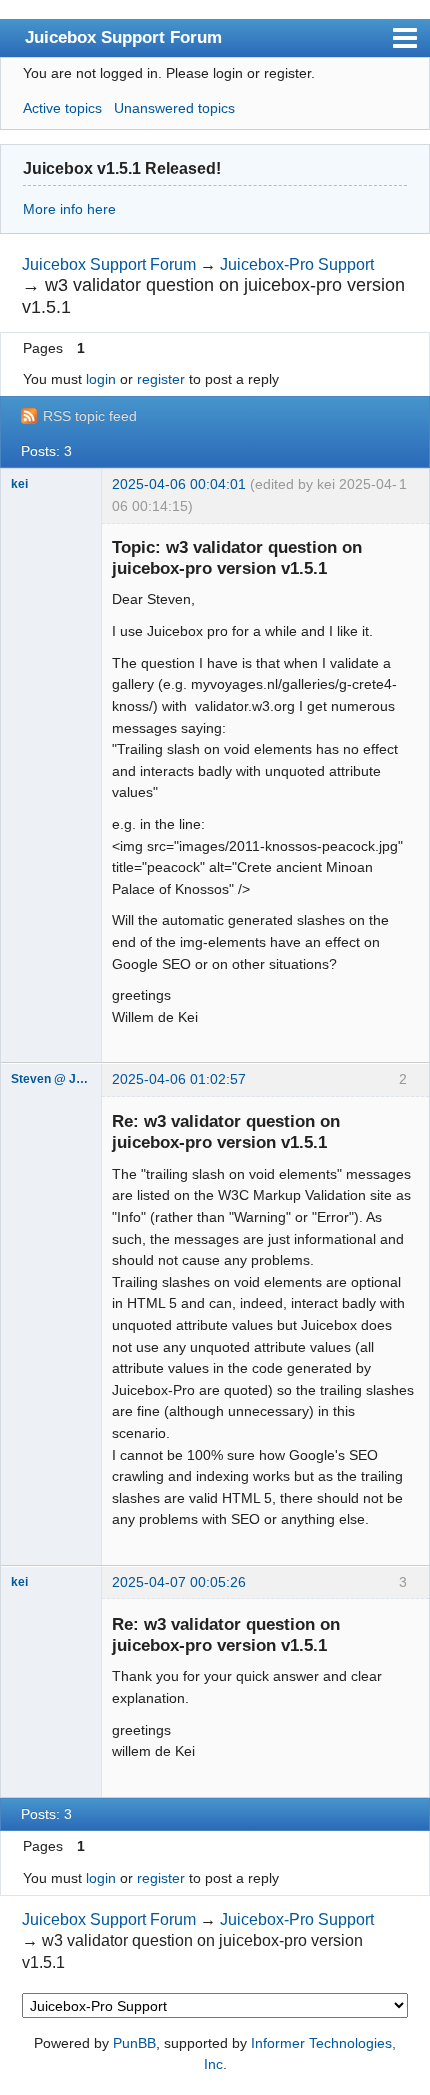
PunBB (134, 2043)
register (161, 379)
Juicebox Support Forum (123, 37)
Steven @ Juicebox (51, 1079)
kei (19, 484)
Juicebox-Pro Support (297, 264)
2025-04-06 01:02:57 (179, 1079)
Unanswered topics (174, 108)
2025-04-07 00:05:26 (179, 1582)
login (101, 379)
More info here (69, 209)
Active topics (62, 108)
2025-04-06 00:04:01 (179, 484)
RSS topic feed (90, 416)
